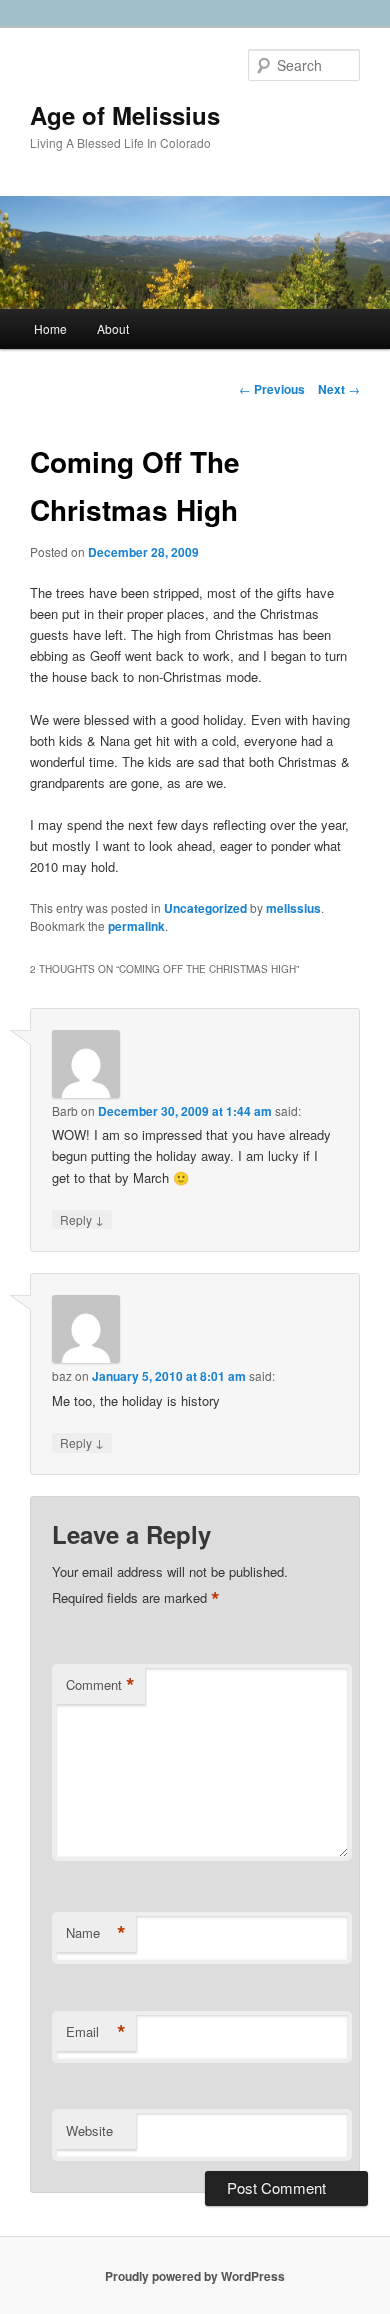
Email (96, 2032)
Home (50, 328)
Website (89, 2130)
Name (96, 1933)
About (113, 328)
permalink (136, 926)
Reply (82, 1219)
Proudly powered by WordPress (195, 2276)
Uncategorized (205, 908)
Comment (100, 1685)
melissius (293, 908)
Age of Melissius (125, 115)
